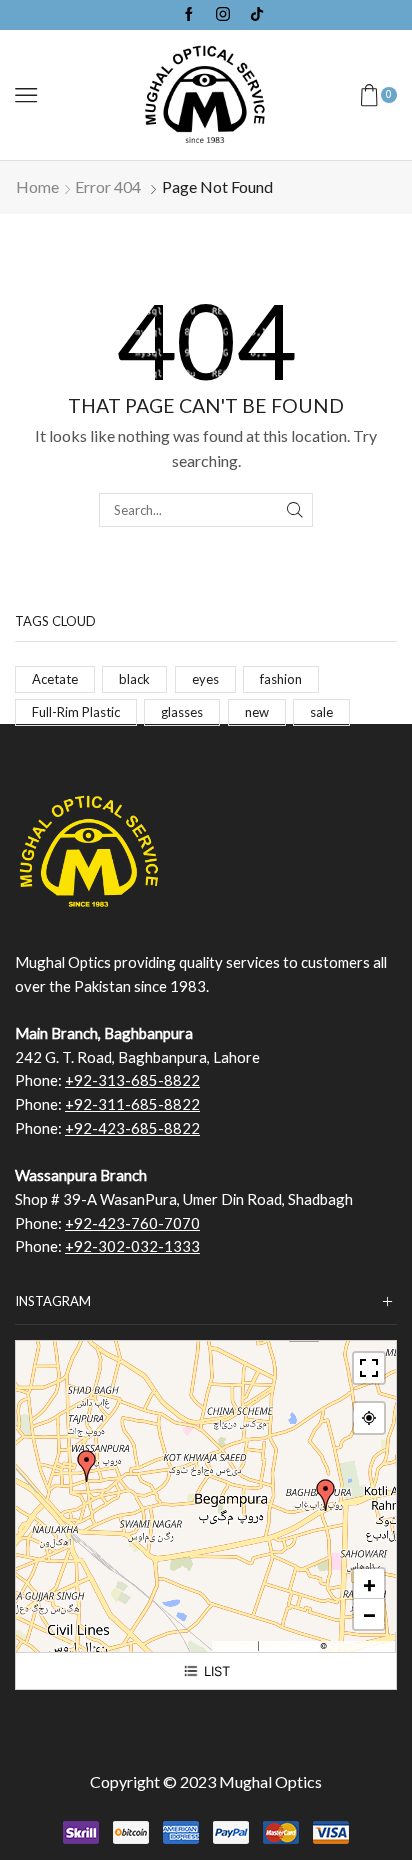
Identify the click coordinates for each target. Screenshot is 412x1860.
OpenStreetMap (360, 1646)
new (257, 712)
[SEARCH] (295, 510)
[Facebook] (189, 15)
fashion (281, 679)
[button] (326, 1495)
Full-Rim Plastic (76, 712)
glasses (182, 712)
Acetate (55, 679)
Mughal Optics (270, 1781)
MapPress (236, 1646)
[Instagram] (223, 15)
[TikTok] (257, 15)
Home (37, 186)
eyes (205, 679)
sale (321, 712)
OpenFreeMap (290, 1646)
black (134, 679)
